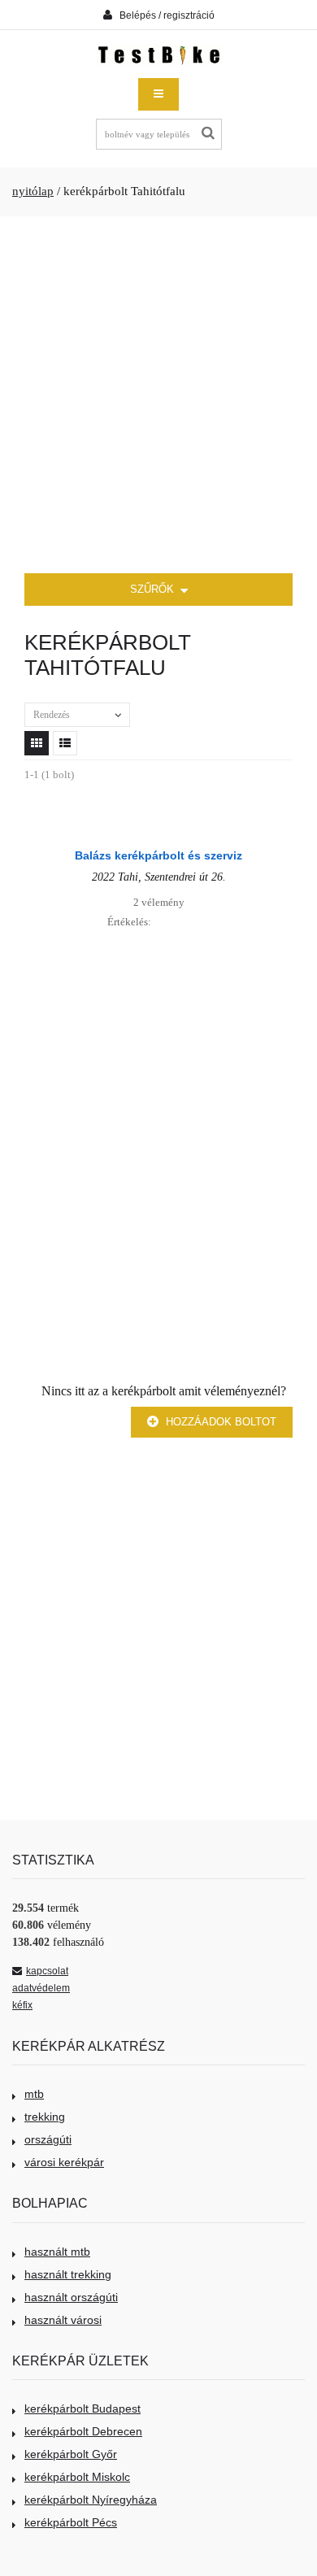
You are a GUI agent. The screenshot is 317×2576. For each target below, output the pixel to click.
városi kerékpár (64, 2162)
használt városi (63, 2320)
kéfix (22, 2005)
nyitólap (33, 191)
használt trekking (68, 2274)
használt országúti (71, 2297)
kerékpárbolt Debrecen (83, 2431)
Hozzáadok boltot (219, 1422)
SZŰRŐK (154, 589)
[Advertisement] (158, 395)
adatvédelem (41, 1988)
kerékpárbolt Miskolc (77, 2477)
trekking (45, 2117)
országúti (48, 2139)
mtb (34, 2094)
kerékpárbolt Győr (71, 2454)
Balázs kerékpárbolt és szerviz (158, 855)
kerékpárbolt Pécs (71, 2522)
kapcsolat (47, 1971)
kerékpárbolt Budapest (83, 2408)
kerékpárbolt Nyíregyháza (91, 2500)
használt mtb (57, 2252)
